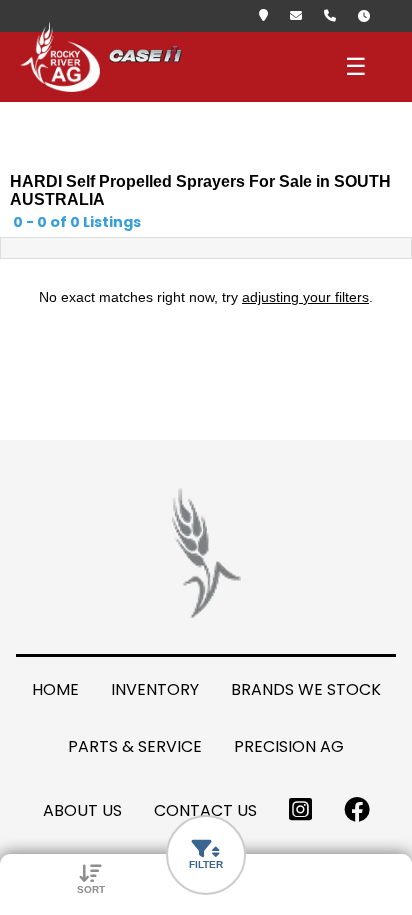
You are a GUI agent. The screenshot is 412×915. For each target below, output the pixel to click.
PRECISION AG (289, 746)
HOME (55, 689)
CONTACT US (205, 810)
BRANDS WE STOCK (306, 689)
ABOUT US (82, 810)
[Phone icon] (336, 16)
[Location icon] (269, 16)
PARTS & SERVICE (135, 746)
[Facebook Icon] (357, 810)
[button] (206, 855)
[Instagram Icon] (300, 810)
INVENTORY (155, 689)
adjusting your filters (305, 297)
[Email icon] (302, 16)
